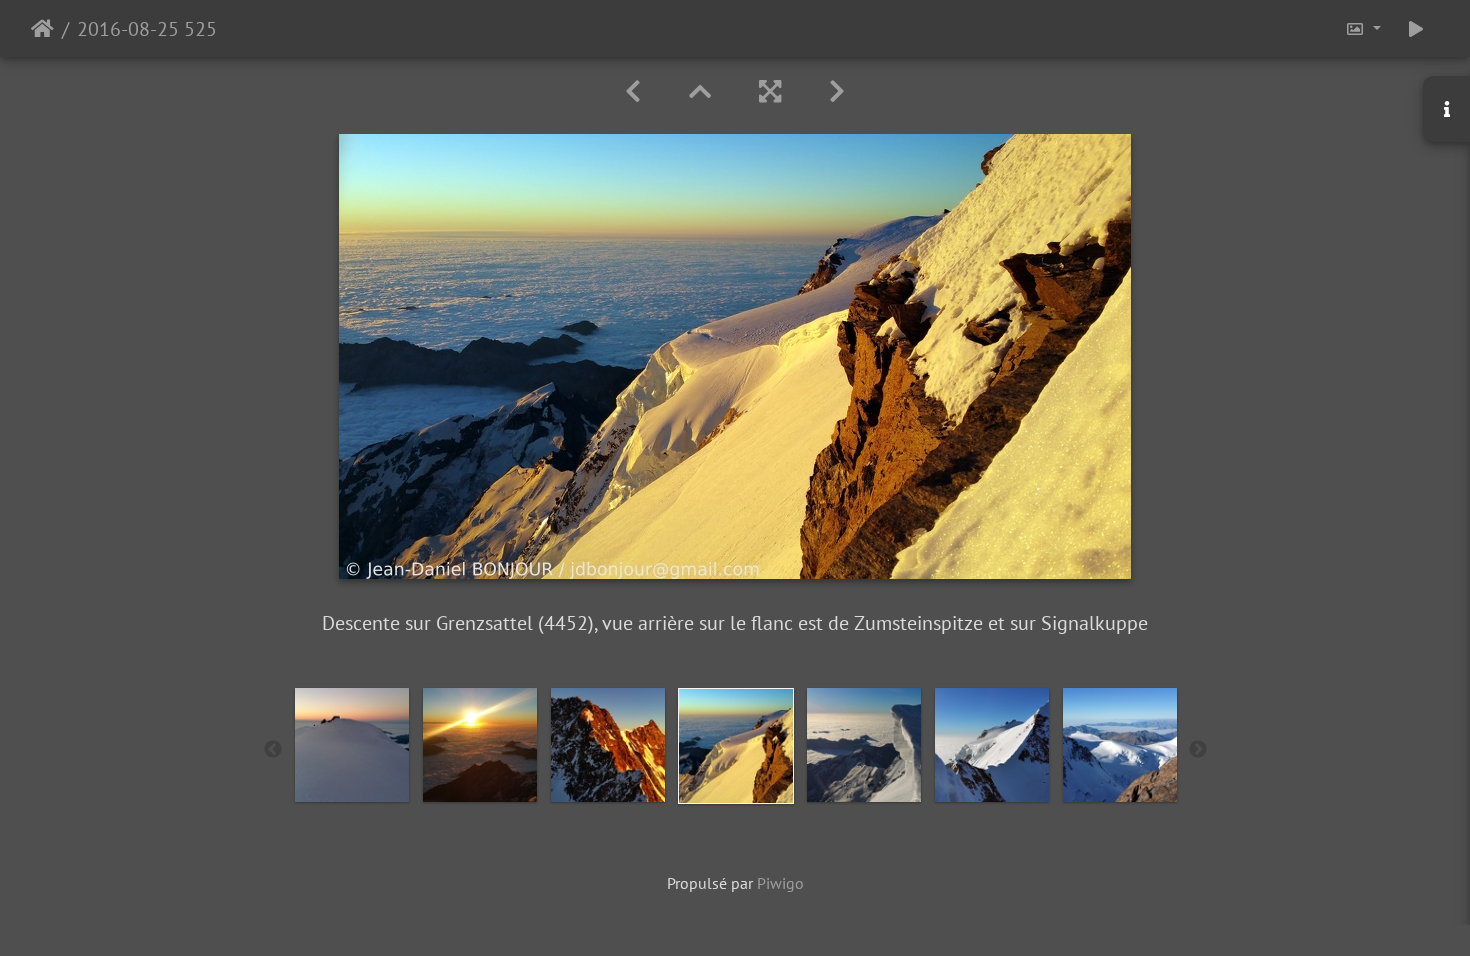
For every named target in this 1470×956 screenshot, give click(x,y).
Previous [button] (273, 750)
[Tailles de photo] (1363, 28)
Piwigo (780, 883)
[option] (352, 745)
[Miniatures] (700, 91)
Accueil (42, 29)
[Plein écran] (770, 91)
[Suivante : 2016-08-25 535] (837, 91)
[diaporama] (1416, 28)
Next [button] (1198, 750)
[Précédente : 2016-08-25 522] (633, 91)
